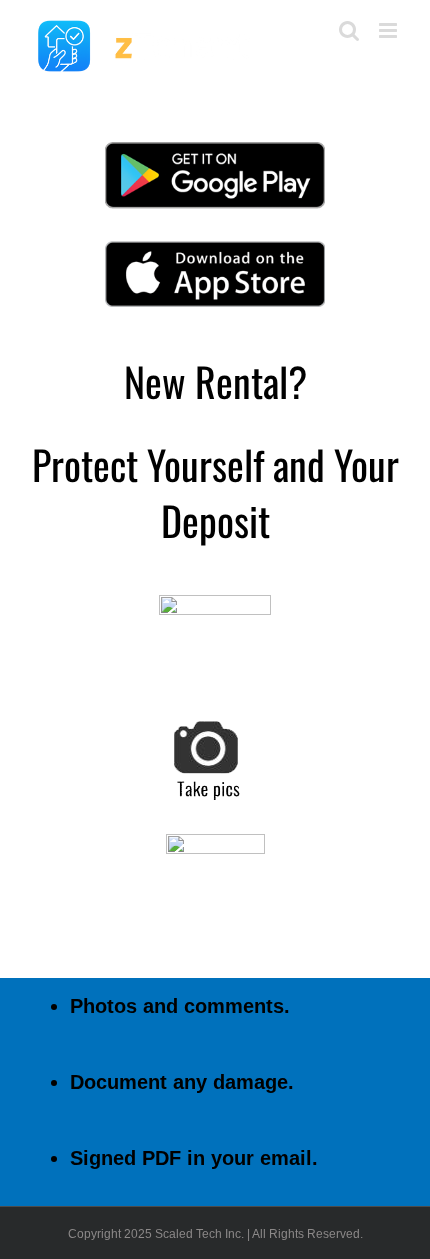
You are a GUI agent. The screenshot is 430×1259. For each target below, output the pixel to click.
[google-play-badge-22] (215, 247)
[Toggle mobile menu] (389, 30)
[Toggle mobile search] (349, 30)
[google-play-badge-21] (215, 148)
